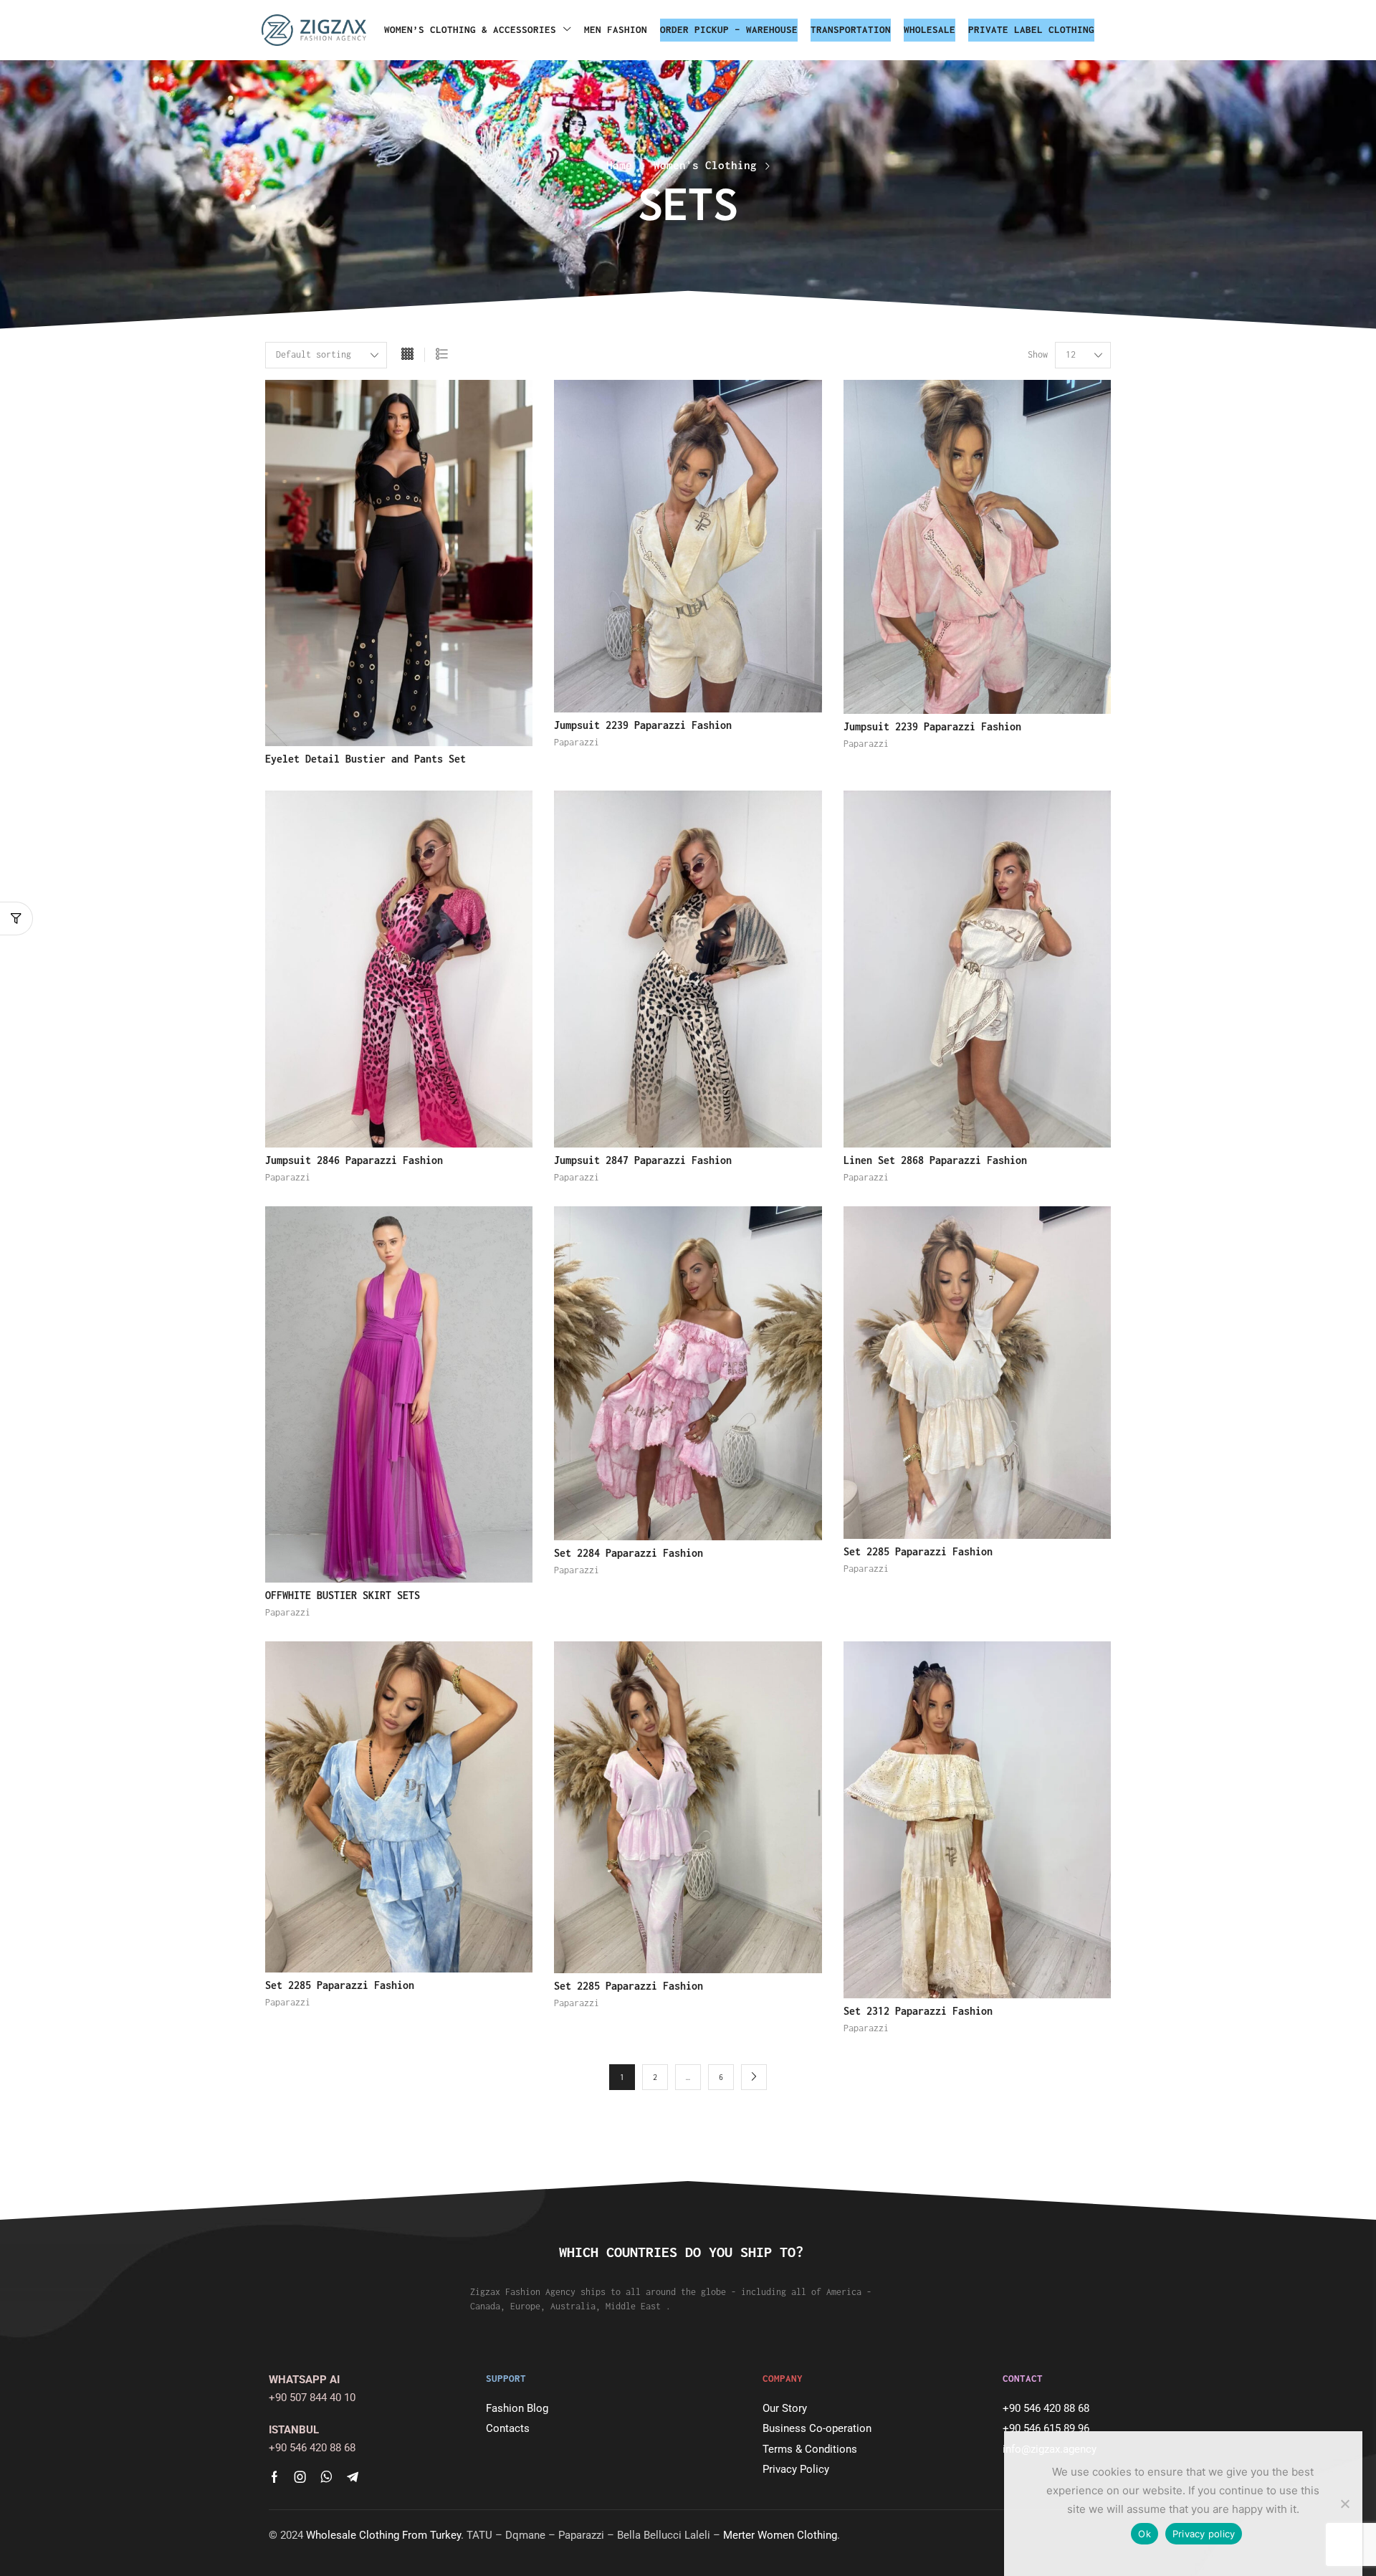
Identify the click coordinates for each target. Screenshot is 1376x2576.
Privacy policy (1204, 2534)
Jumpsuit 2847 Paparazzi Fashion (643, 1160)
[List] (442, 355)
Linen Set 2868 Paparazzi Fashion (935, 1160)
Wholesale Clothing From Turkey (383, 2535)
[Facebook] (274, 2477)
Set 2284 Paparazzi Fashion (629, 1553)
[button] (16, 919)
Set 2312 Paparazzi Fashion (918, 2011)
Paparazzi (577, 742)
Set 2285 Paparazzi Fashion (918, 1551)
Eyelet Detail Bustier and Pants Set (365, 759)
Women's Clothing (705, 165)
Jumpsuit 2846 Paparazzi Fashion (354, 1160)
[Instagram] (300, 2477)
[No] (1344, 2504)
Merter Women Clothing (780, 2535)
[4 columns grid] (407, 355)
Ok (1145, 2534)
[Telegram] (353, 2477)
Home (619, 165)
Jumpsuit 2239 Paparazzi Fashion (643, 725)
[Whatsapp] (326, 2477)
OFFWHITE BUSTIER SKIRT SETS (343, 1595)
